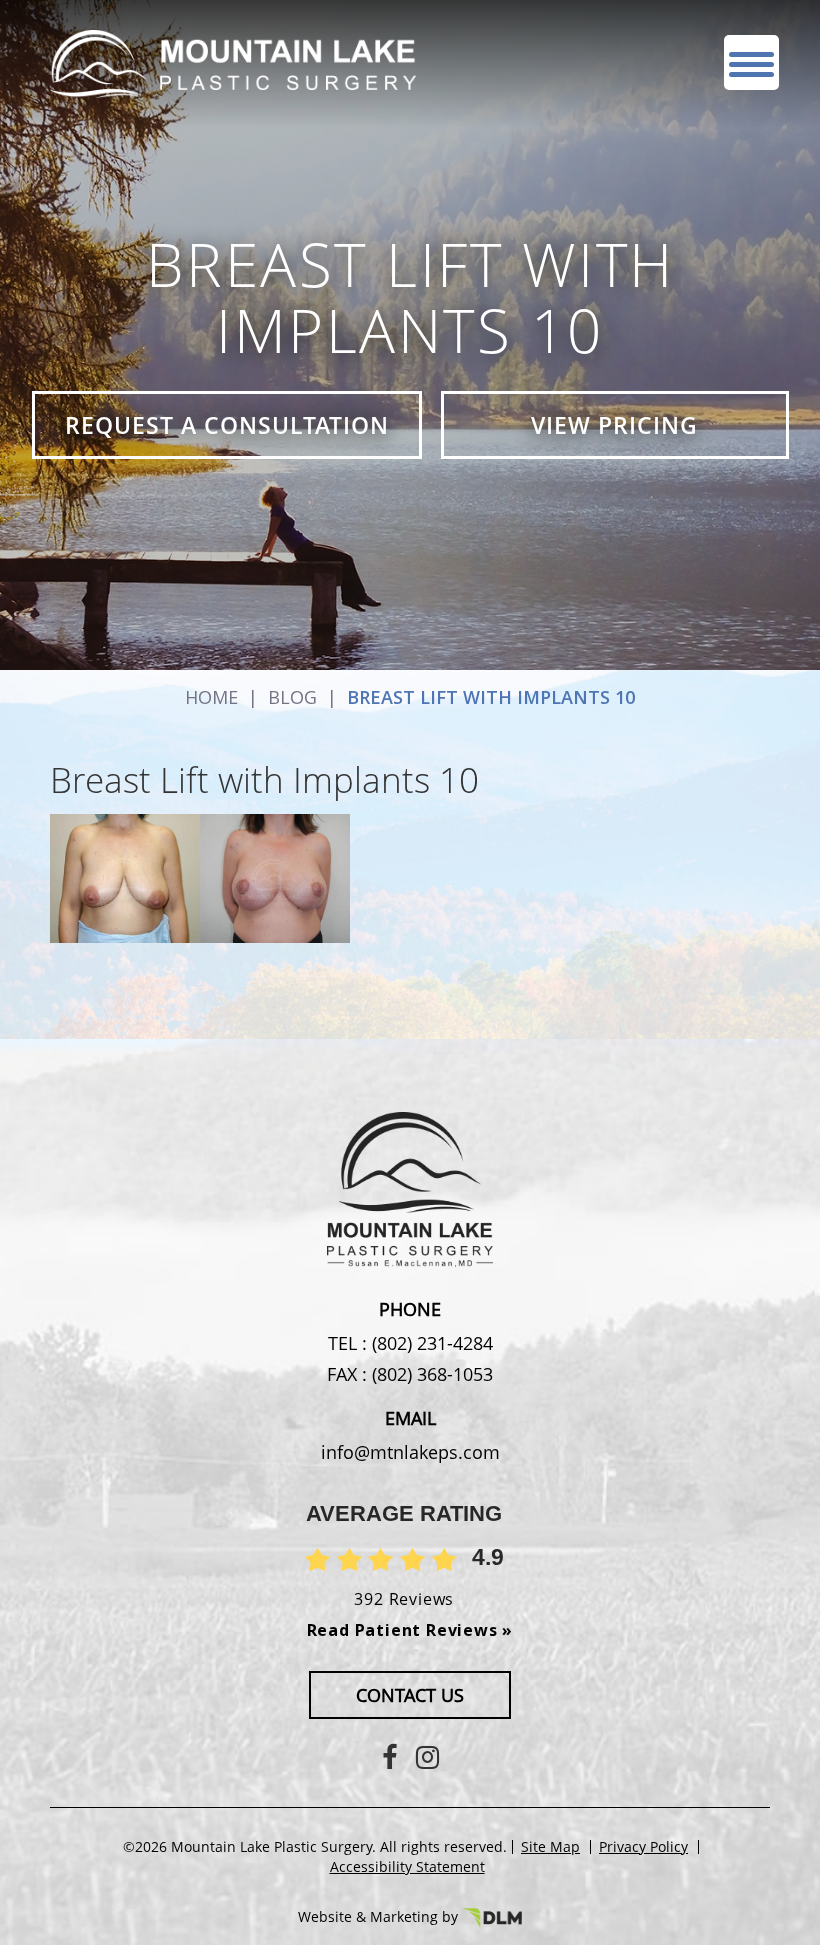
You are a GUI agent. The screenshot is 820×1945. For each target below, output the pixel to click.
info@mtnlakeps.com (410, 1452)
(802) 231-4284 (430, 1343)
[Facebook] (389, 1756)
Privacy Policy (643, 1847)
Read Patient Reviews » (410, 1630)
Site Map (550, 1847)
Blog (292, 697)
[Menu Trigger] (751, 62)
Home (211, 697)
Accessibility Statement (407, 1867)
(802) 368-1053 (430, 1374)
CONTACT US (410, 1695)
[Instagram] (427, 1756)
